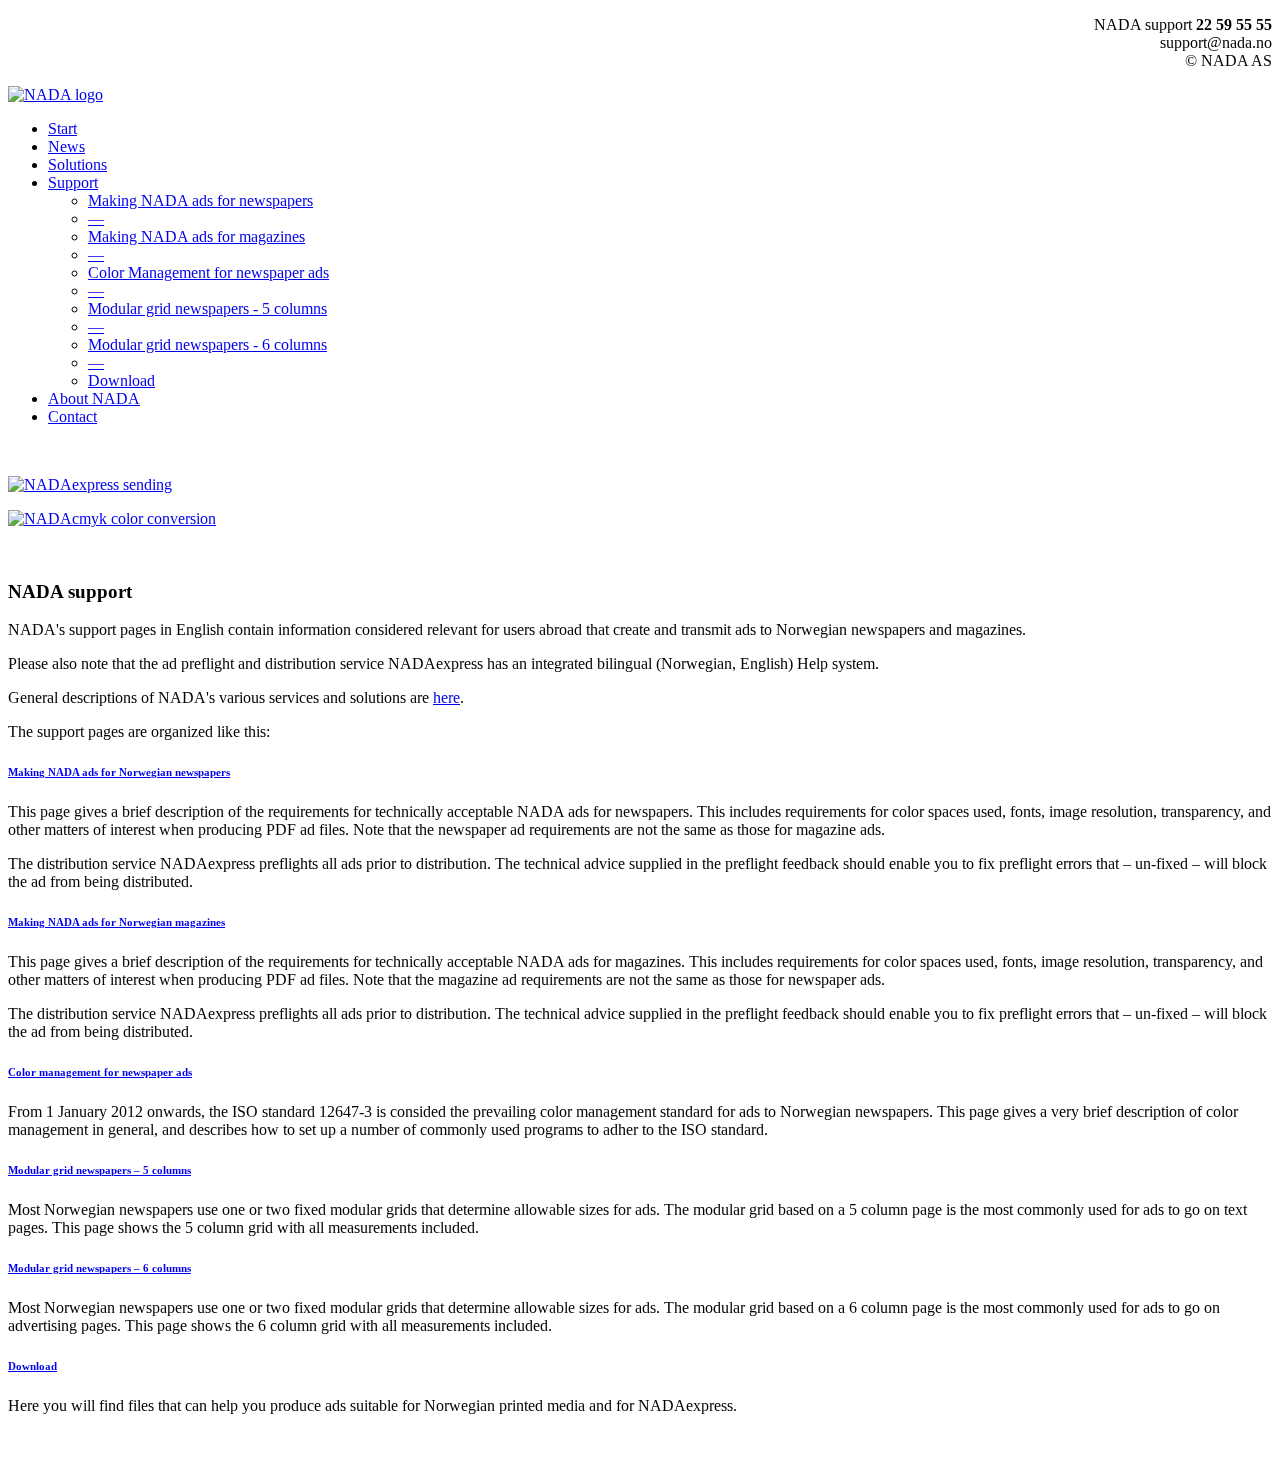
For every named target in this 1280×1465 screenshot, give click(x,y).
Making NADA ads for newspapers (200, 200)
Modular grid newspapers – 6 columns (99, 1268)
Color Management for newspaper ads (208, 272)
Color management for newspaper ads (100, 1072)
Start (62, 128)
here (446, 697)
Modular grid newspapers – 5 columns (99, 1170)
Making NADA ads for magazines (196, 236)
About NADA (94, 398)
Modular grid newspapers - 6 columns (207, 344)
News (66, 146)
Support (73, 182)
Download (121, 380)
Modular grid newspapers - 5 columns (207, 308)
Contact (72, 416)
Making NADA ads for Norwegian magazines (116, 922)
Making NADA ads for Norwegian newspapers (119, 772)
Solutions (77, 164)
